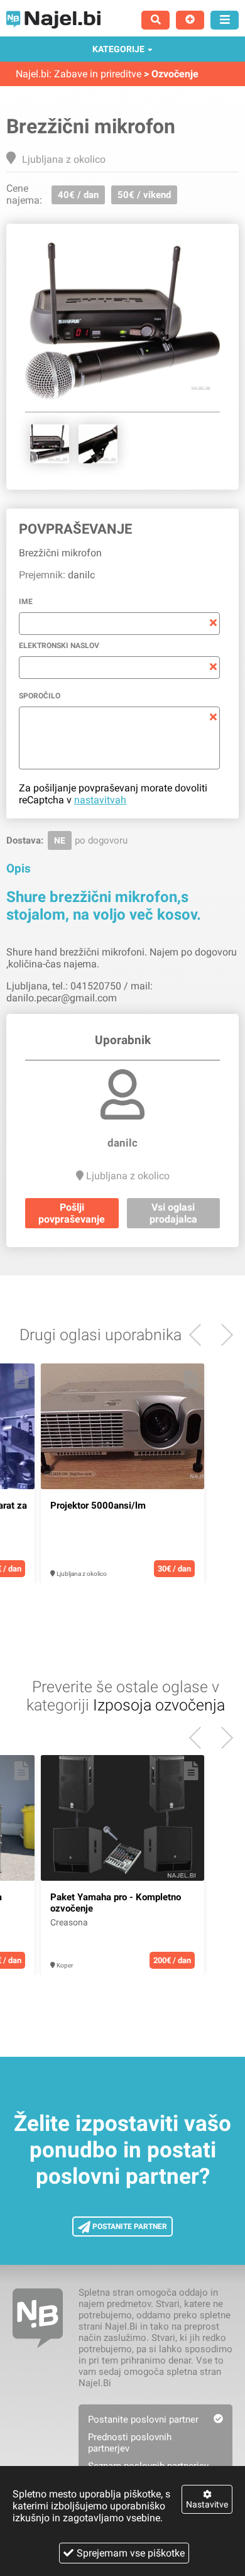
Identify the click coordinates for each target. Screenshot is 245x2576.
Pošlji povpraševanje (72, 1213)
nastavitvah (100, 800)
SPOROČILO (40, 696)
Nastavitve (207, 2504)
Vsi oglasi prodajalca (173, 1213)
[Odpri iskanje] (155, 20)
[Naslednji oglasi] (200, 1335)
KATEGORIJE (118, 49)
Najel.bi (32, 74)
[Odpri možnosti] (225, 20)
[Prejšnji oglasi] (222, 1335)
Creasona (69, 1922)
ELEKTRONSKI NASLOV (59, 646)
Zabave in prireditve (98, 74)
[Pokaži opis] (22, 1379)
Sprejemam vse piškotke (131, 2553)
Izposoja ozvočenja (159, 1705)
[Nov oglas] (190, 20)
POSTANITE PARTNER (129, 2226)
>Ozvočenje (171, 74)
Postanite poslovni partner (143, 2419)
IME (26, 602)
